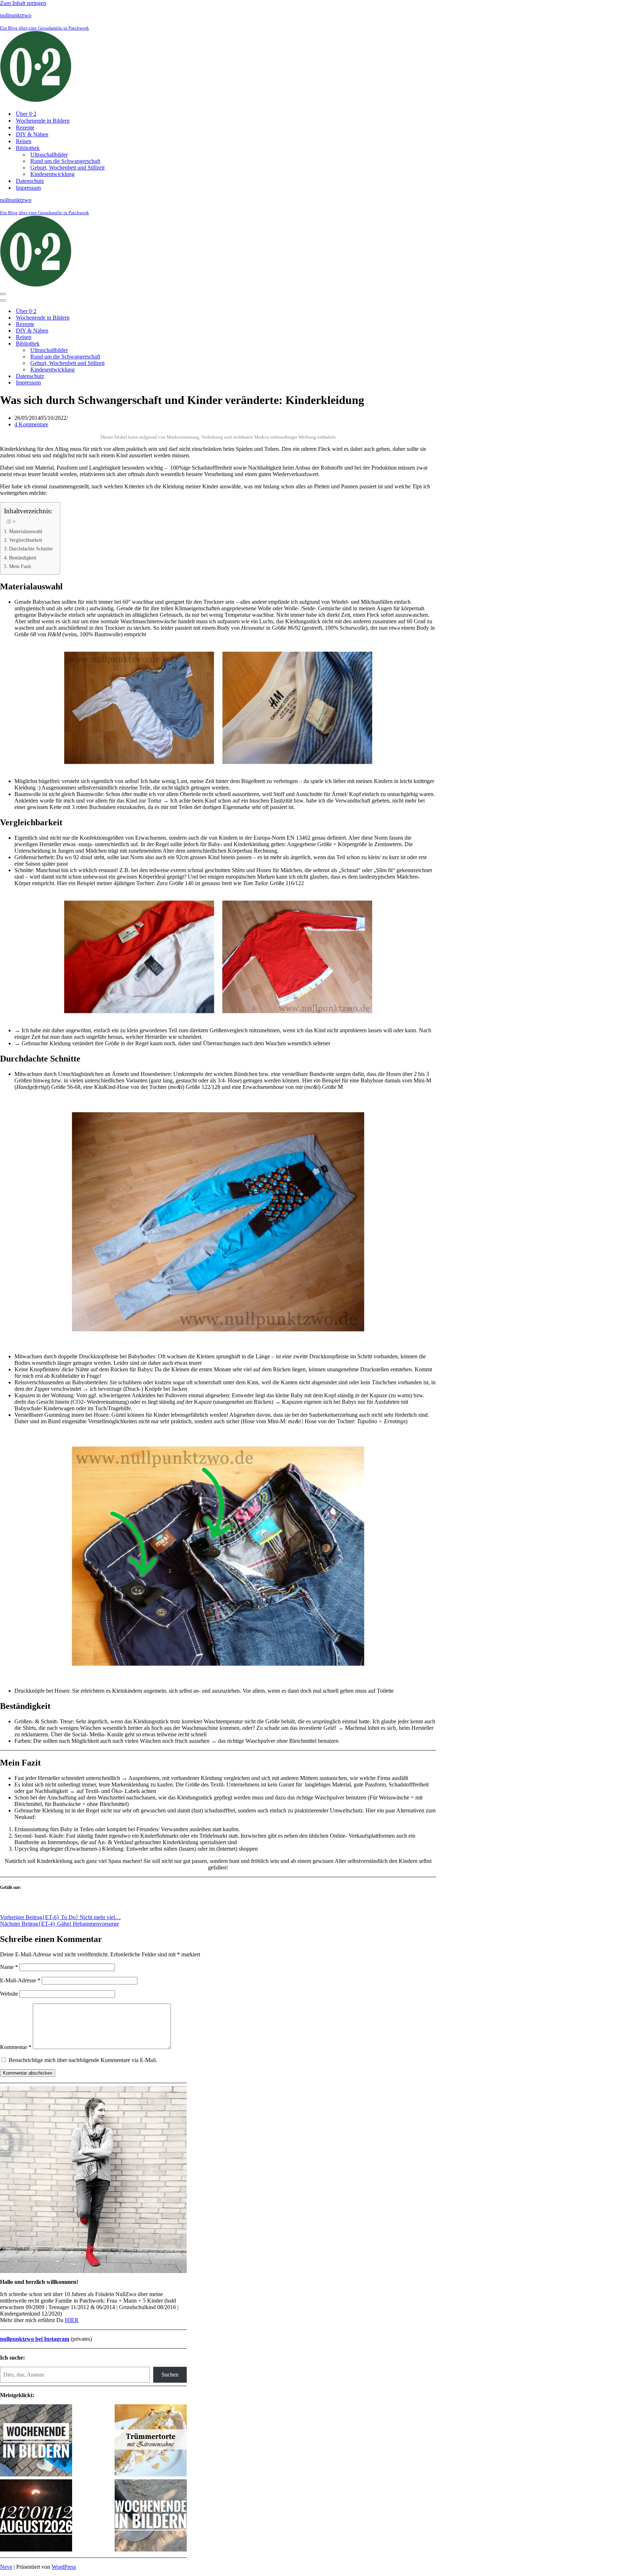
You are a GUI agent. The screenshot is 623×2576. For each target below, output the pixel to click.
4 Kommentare (31, 424)
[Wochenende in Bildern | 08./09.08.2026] (151, 2516)
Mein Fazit (20, 566)
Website (9, 1994)
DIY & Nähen (32, 134)
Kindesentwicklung (52, 174)
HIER (72, 2320)
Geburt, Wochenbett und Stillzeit (67, 168)
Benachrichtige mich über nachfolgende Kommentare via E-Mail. (83, 2060)
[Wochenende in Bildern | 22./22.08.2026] (36, 2441)
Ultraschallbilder (49, 155)
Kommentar (16, 2047)
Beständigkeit (23, 558)
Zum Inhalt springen (23, 3)
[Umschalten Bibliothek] (126, 344)
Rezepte (25, 128)
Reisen (24, 141)
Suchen (170, 2375)
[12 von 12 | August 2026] (36, 2516)
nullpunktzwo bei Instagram (35, 2339)
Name (9, 1967)
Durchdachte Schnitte (31, 549)
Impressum (28, 188)
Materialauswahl (26, 531)
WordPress (64, 2567)
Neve (6, 2567)
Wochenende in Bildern (43, 121)
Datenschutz (30, 181)
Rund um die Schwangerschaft (65, 161)
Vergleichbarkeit (26, 540)
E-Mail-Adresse (20, 1980)
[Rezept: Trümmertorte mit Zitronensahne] (151, 2441)
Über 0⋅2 (26, 114)
